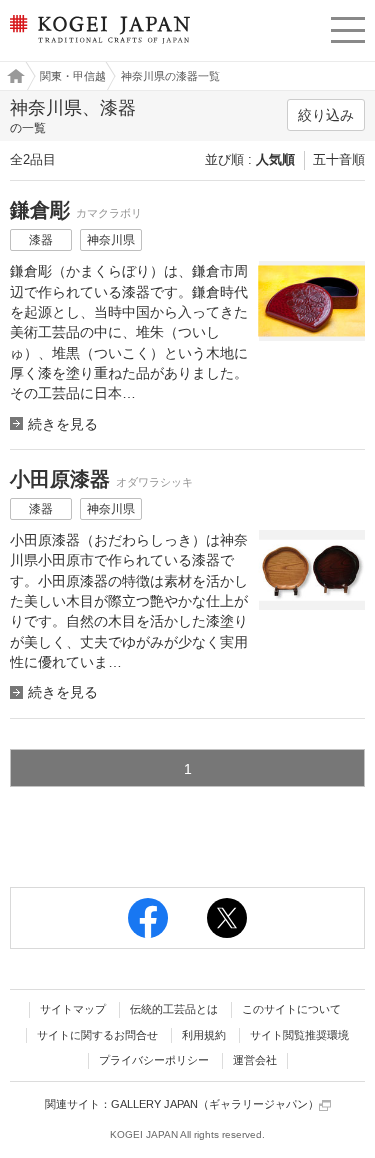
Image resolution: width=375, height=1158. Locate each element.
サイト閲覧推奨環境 (299, 1035)
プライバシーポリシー (154, 1060)
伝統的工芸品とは (174, 1009)
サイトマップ (73, 1009)
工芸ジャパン (11, 76)
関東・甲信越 (73, 76)
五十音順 (339, 159)
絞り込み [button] (326, 115)
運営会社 (255, 1060)
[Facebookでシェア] (148, 918)
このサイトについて (291, 1009)
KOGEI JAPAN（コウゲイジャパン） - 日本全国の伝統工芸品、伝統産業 (97, 45)
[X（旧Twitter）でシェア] (227, 918)
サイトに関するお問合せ (97, 1035)
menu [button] (348, 27)
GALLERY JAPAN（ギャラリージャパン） (215, 1104)
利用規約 (204, 1035)
